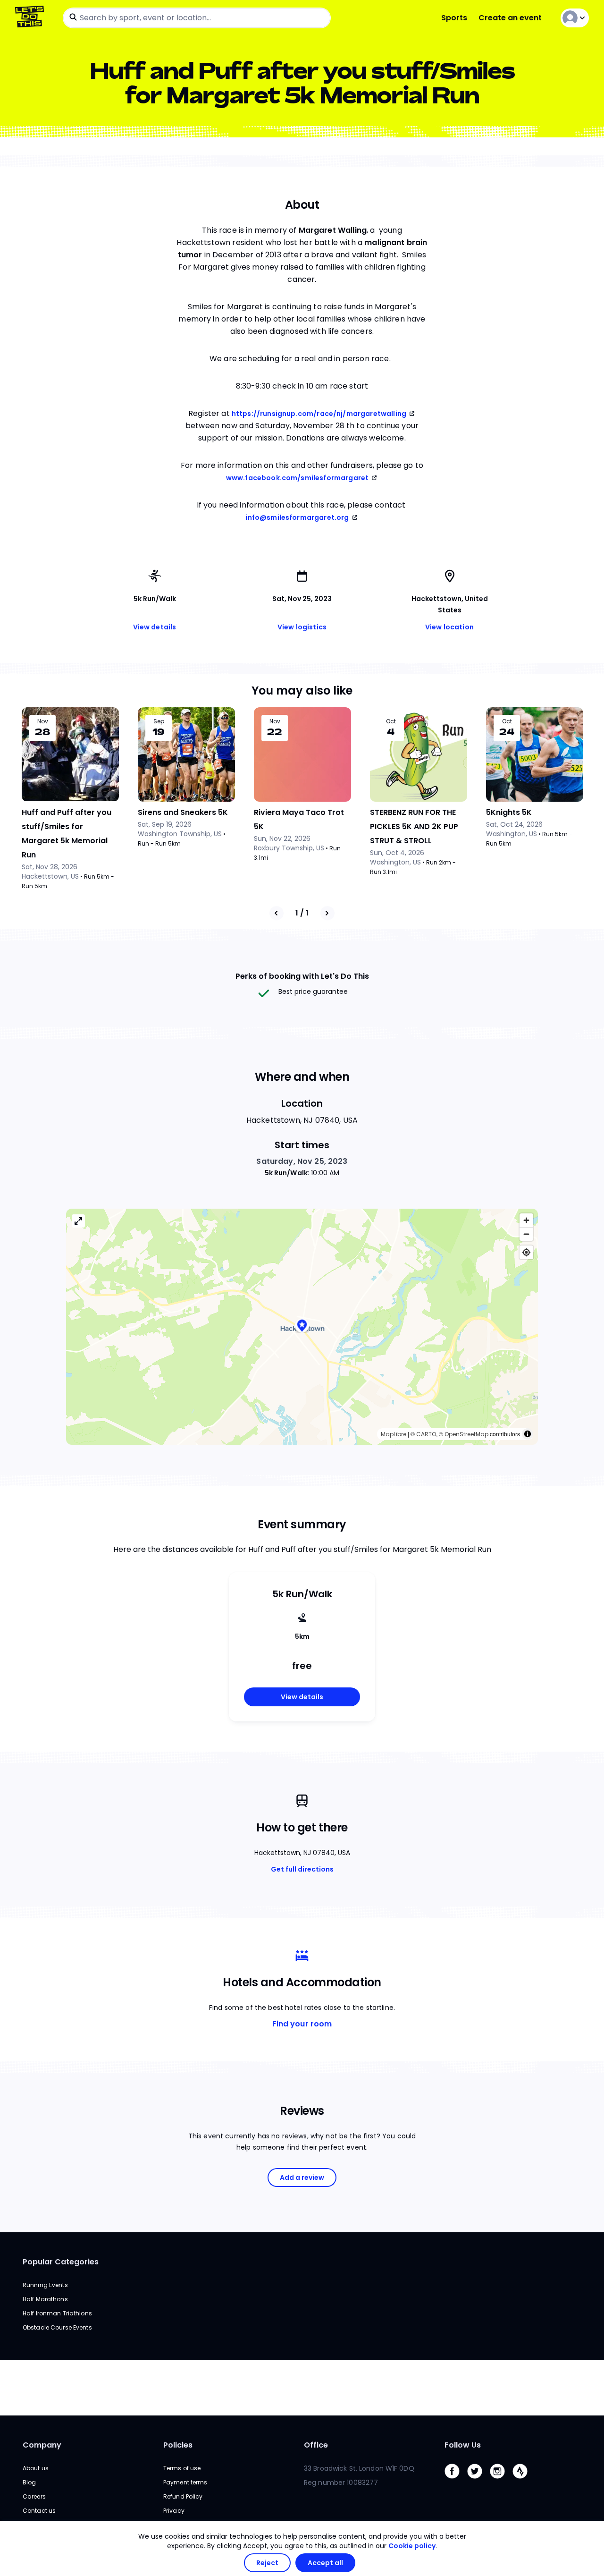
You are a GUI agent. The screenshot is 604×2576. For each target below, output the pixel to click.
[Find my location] (526, 1252)
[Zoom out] (526, 1234)
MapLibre (394, 1434)
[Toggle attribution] (528, 1434)
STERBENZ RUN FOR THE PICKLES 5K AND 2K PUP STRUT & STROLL (414, 826)
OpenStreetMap (466, 1434)
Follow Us (463, 2445)
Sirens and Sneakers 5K (183, 812)
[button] (302, 1326)
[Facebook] (456, 2481)
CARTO (426, 1434)
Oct (391, 721)
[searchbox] (197, 18)
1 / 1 (302, 913)
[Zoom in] (526, 1220)
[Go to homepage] (31, 18)
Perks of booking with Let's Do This (302, 976)
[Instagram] (501, 2481)
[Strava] (524, 2481)
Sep (159, 721)
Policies (178, 2445)
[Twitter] (478, 2481)
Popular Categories (61, 2262)
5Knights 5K (509, 812)
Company (42, 2445)
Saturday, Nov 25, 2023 (302, 1161)
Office (316, 2445)
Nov (43, 721)
